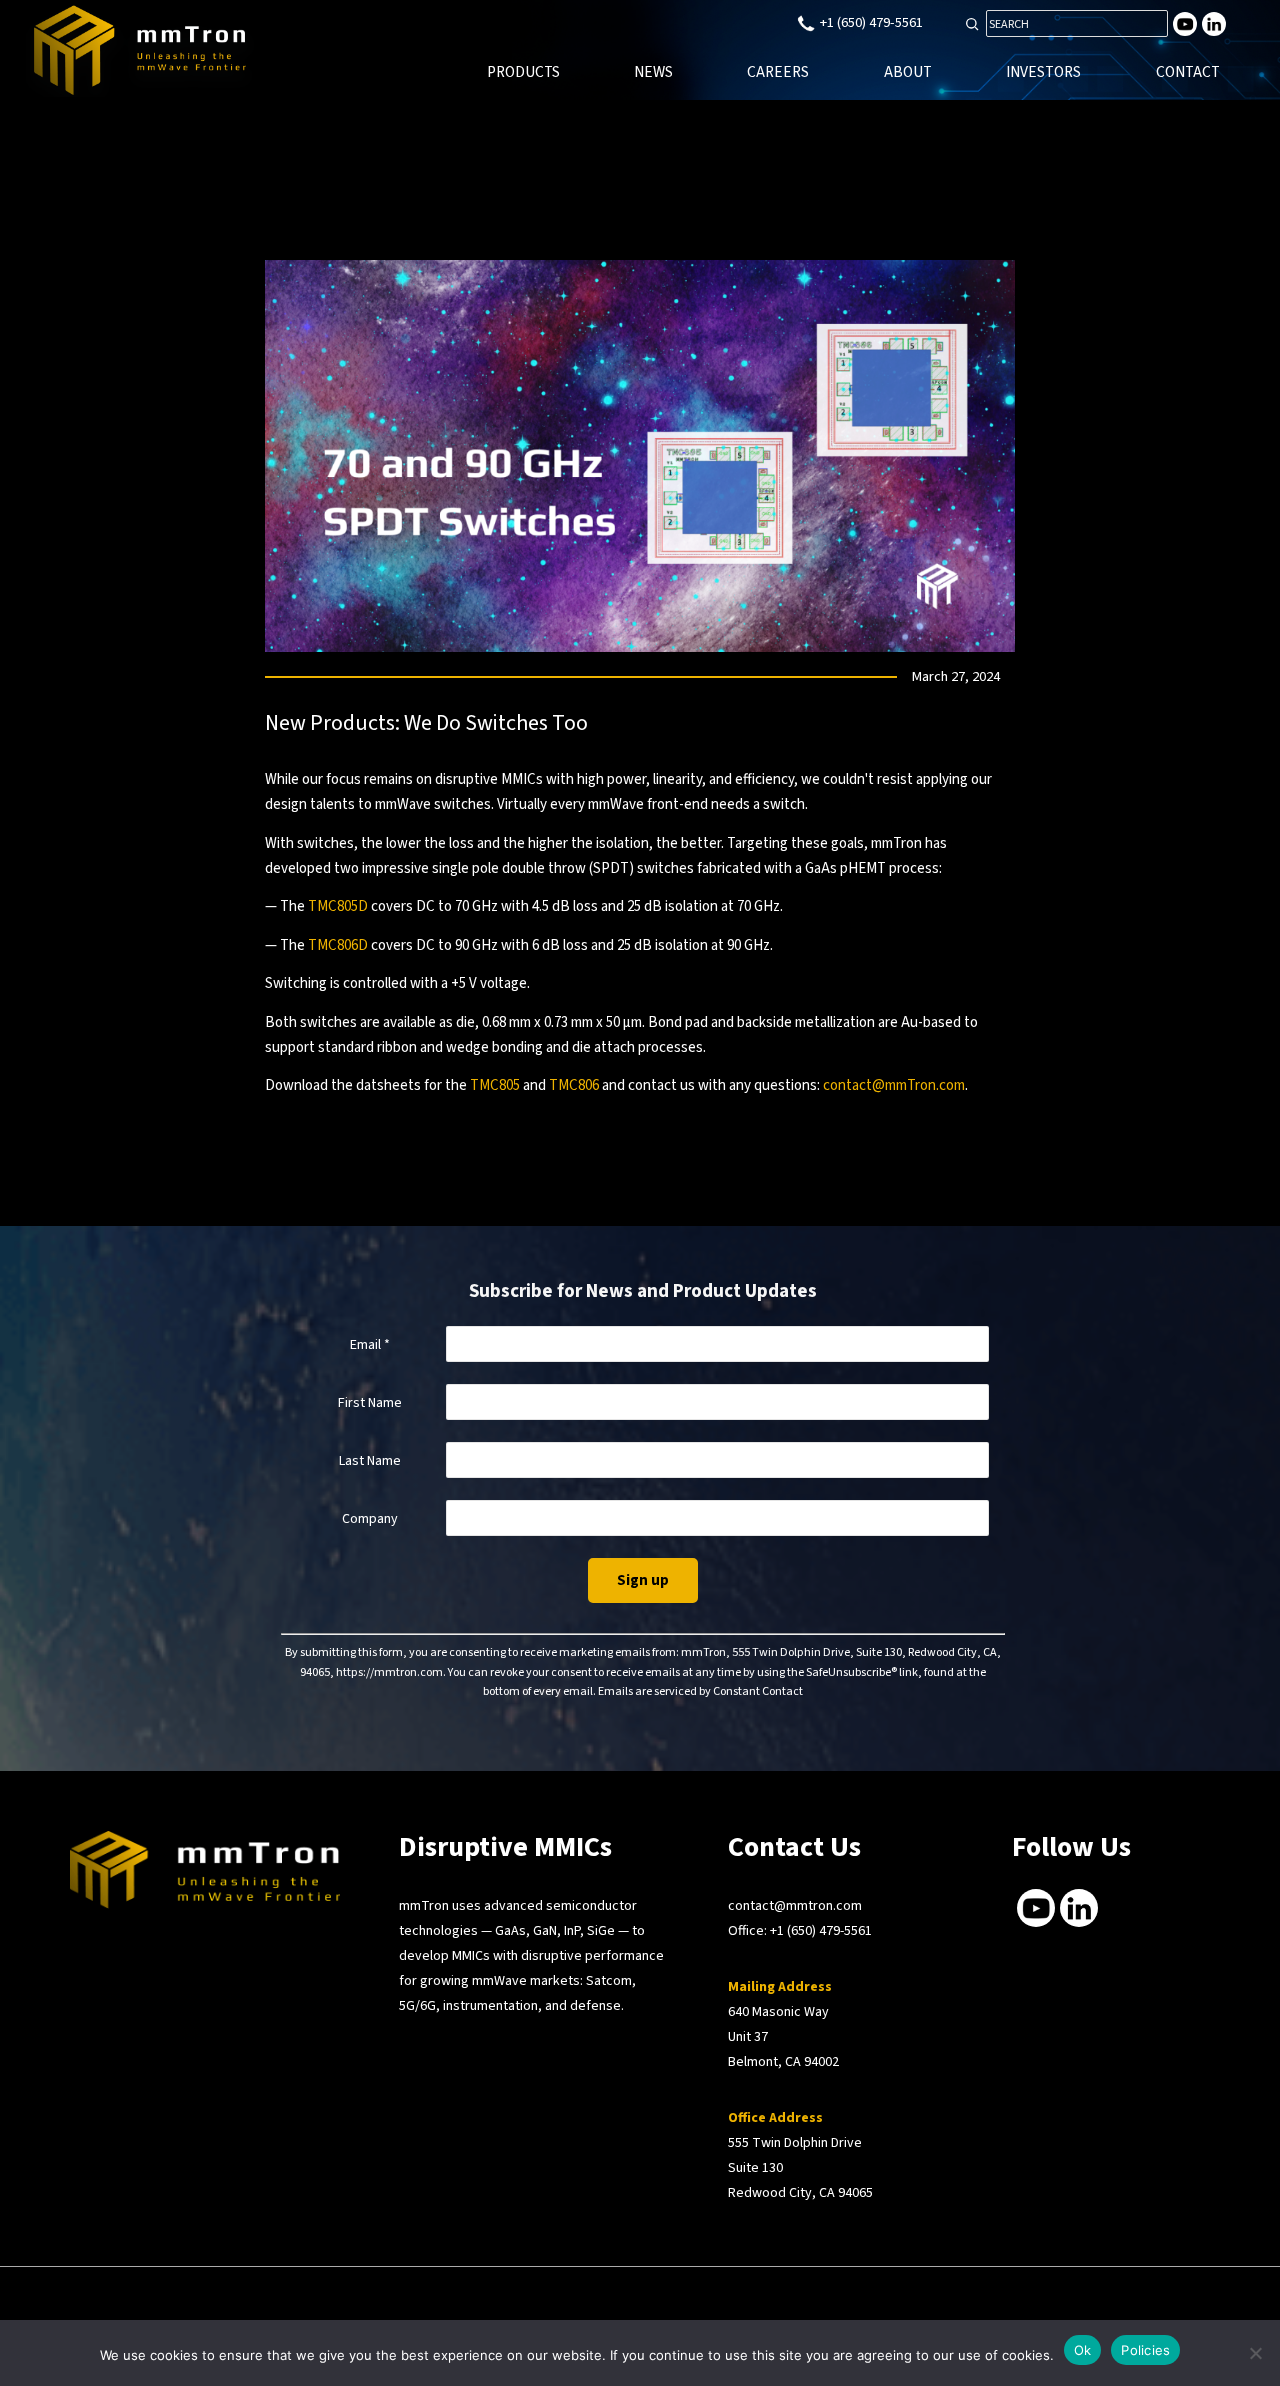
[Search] (972, 24)
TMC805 (495, 1085)
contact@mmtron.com (795, 1906)
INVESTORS (1043, 72)
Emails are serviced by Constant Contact (700, 1691)
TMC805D (338, 906)
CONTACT (1188, 72)
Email (370, 1345)
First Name (370, 1403)
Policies (1145, 2350)
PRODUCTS (523, 72)
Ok (1083, 2350)
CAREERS (778, 72)
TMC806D (338, 945)
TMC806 (574, 1085)
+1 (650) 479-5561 (821, 1931)
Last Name (370, 1461)
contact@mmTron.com (894, 1085)
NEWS (653, 72)
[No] (1255, 2353)
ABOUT (908, 72)
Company (370, 1519)
